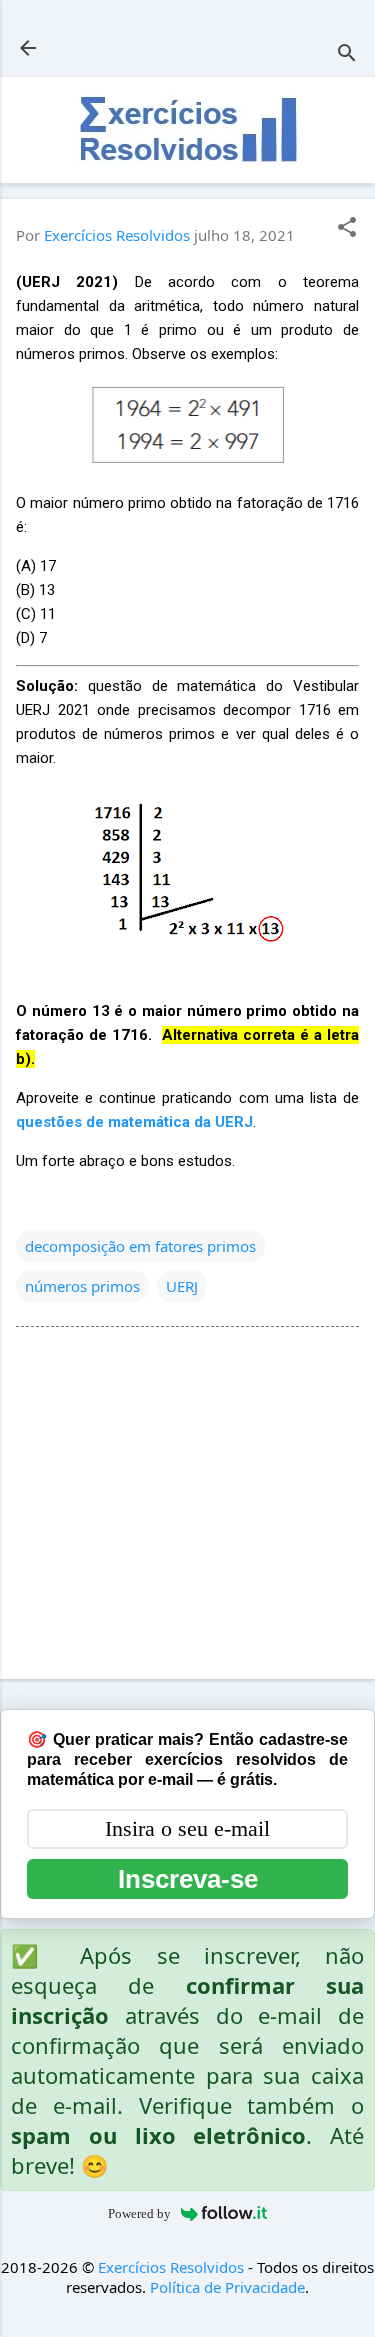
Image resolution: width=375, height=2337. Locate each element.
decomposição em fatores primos (140, 1246)
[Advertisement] (187, 1507)
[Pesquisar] (347, 54)
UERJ (182, 1286)
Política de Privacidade (227, 2287)
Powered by (139, 2213)
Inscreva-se (188, 1879)
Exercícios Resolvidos (171, 2267)
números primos (82, 1286)
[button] (347, 228)
